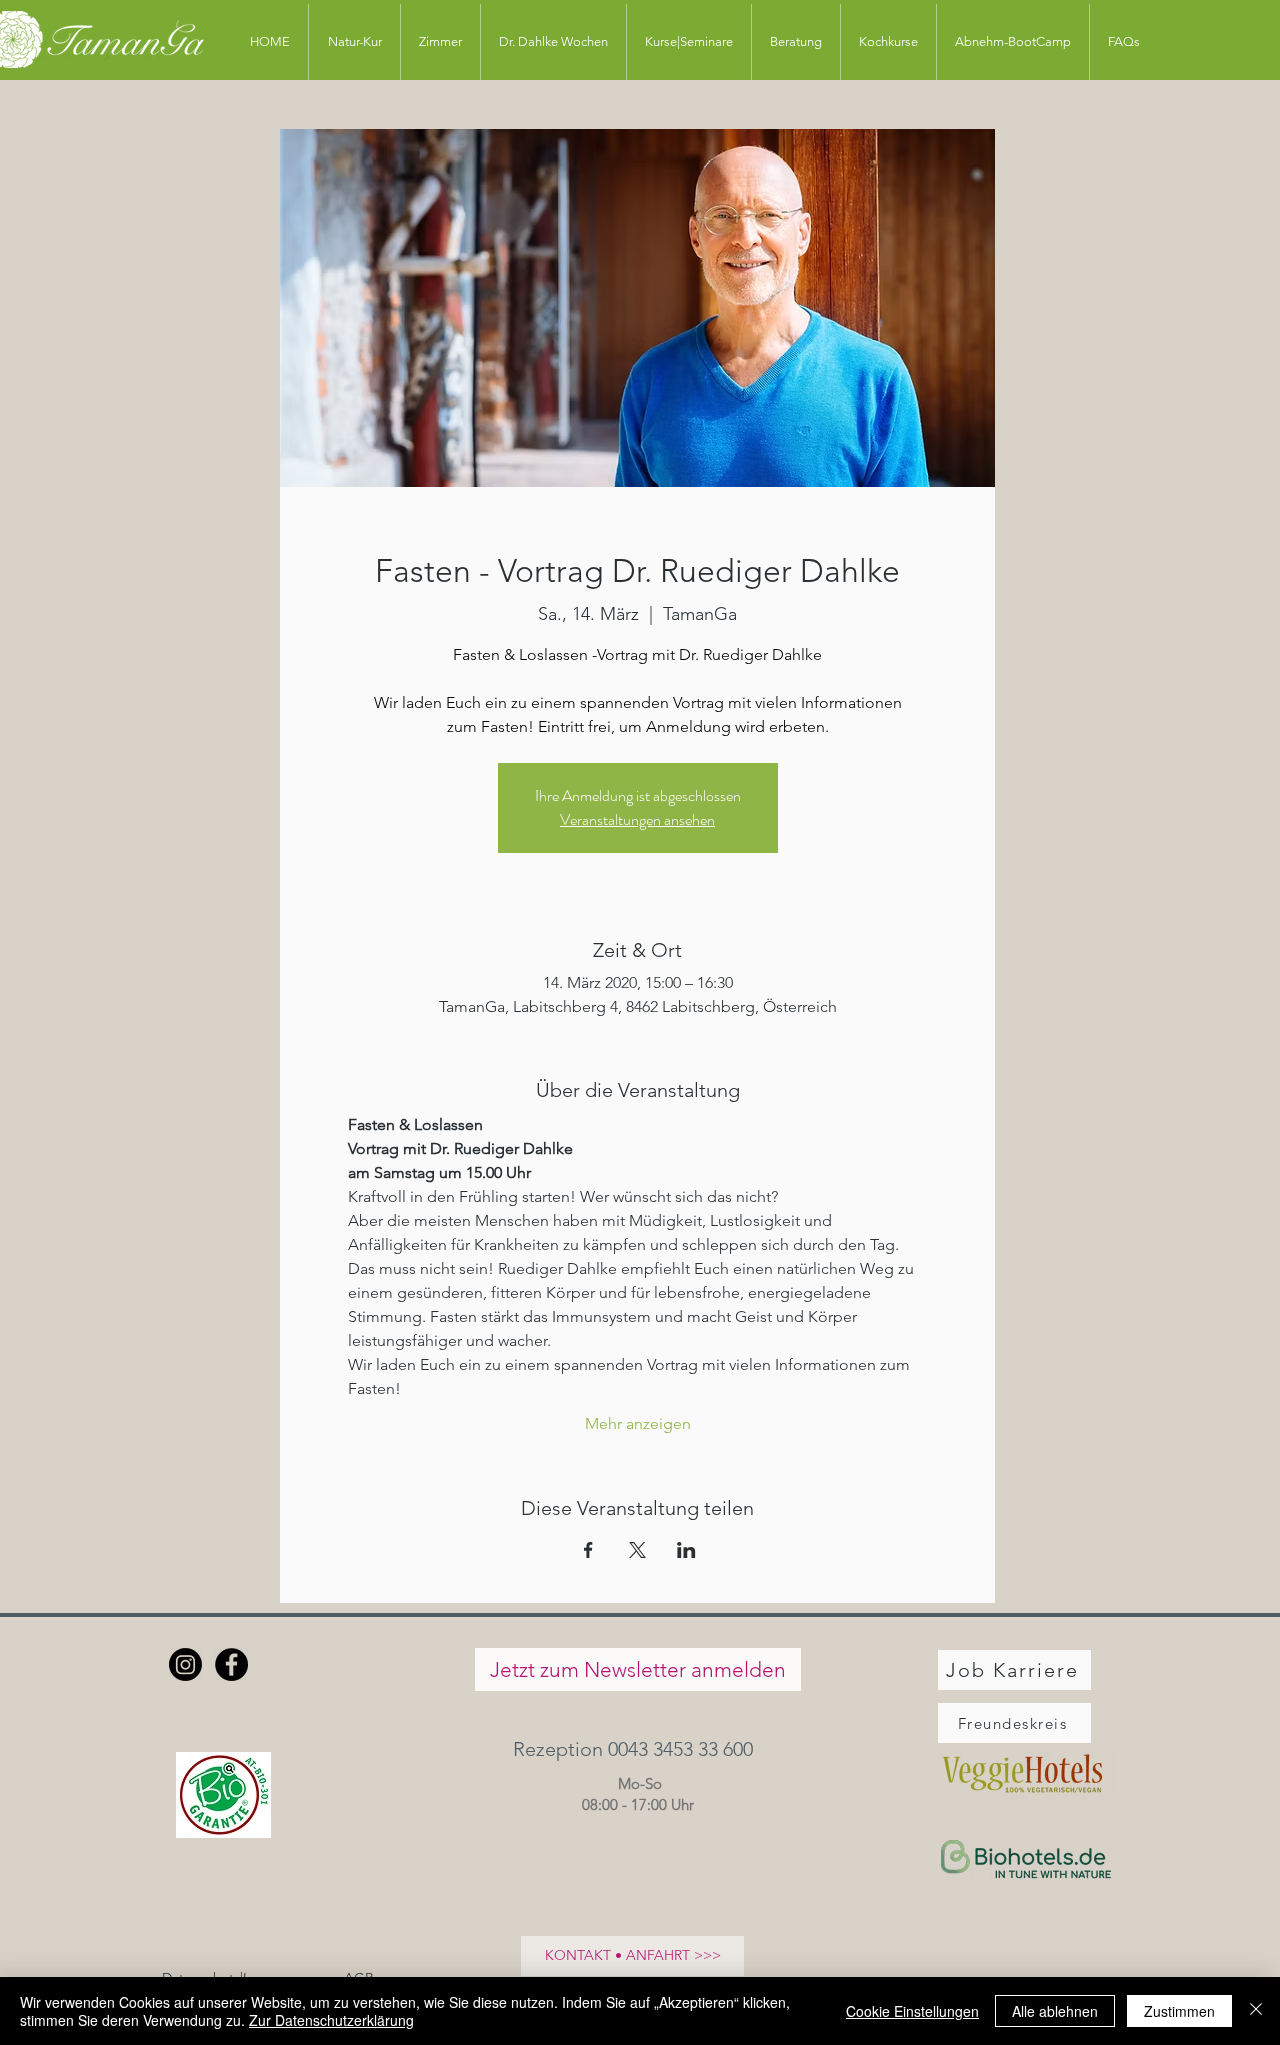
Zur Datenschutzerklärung (331, 2020)
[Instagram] (185, 1664)
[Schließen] (1256, 2011)
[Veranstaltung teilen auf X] (637, 1550)
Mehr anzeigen (638, 1423)
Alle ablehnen (1055, 2011)
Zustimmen (1179, 2011)
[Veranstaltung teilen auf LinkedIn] (686, 1550)
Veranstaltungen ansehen (637, 819)
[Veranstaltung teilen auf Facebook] (588, 1550)
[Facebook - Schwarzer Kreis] (231, 1664)
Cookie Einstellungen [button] (912, 2011)
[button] (637, 1748)
